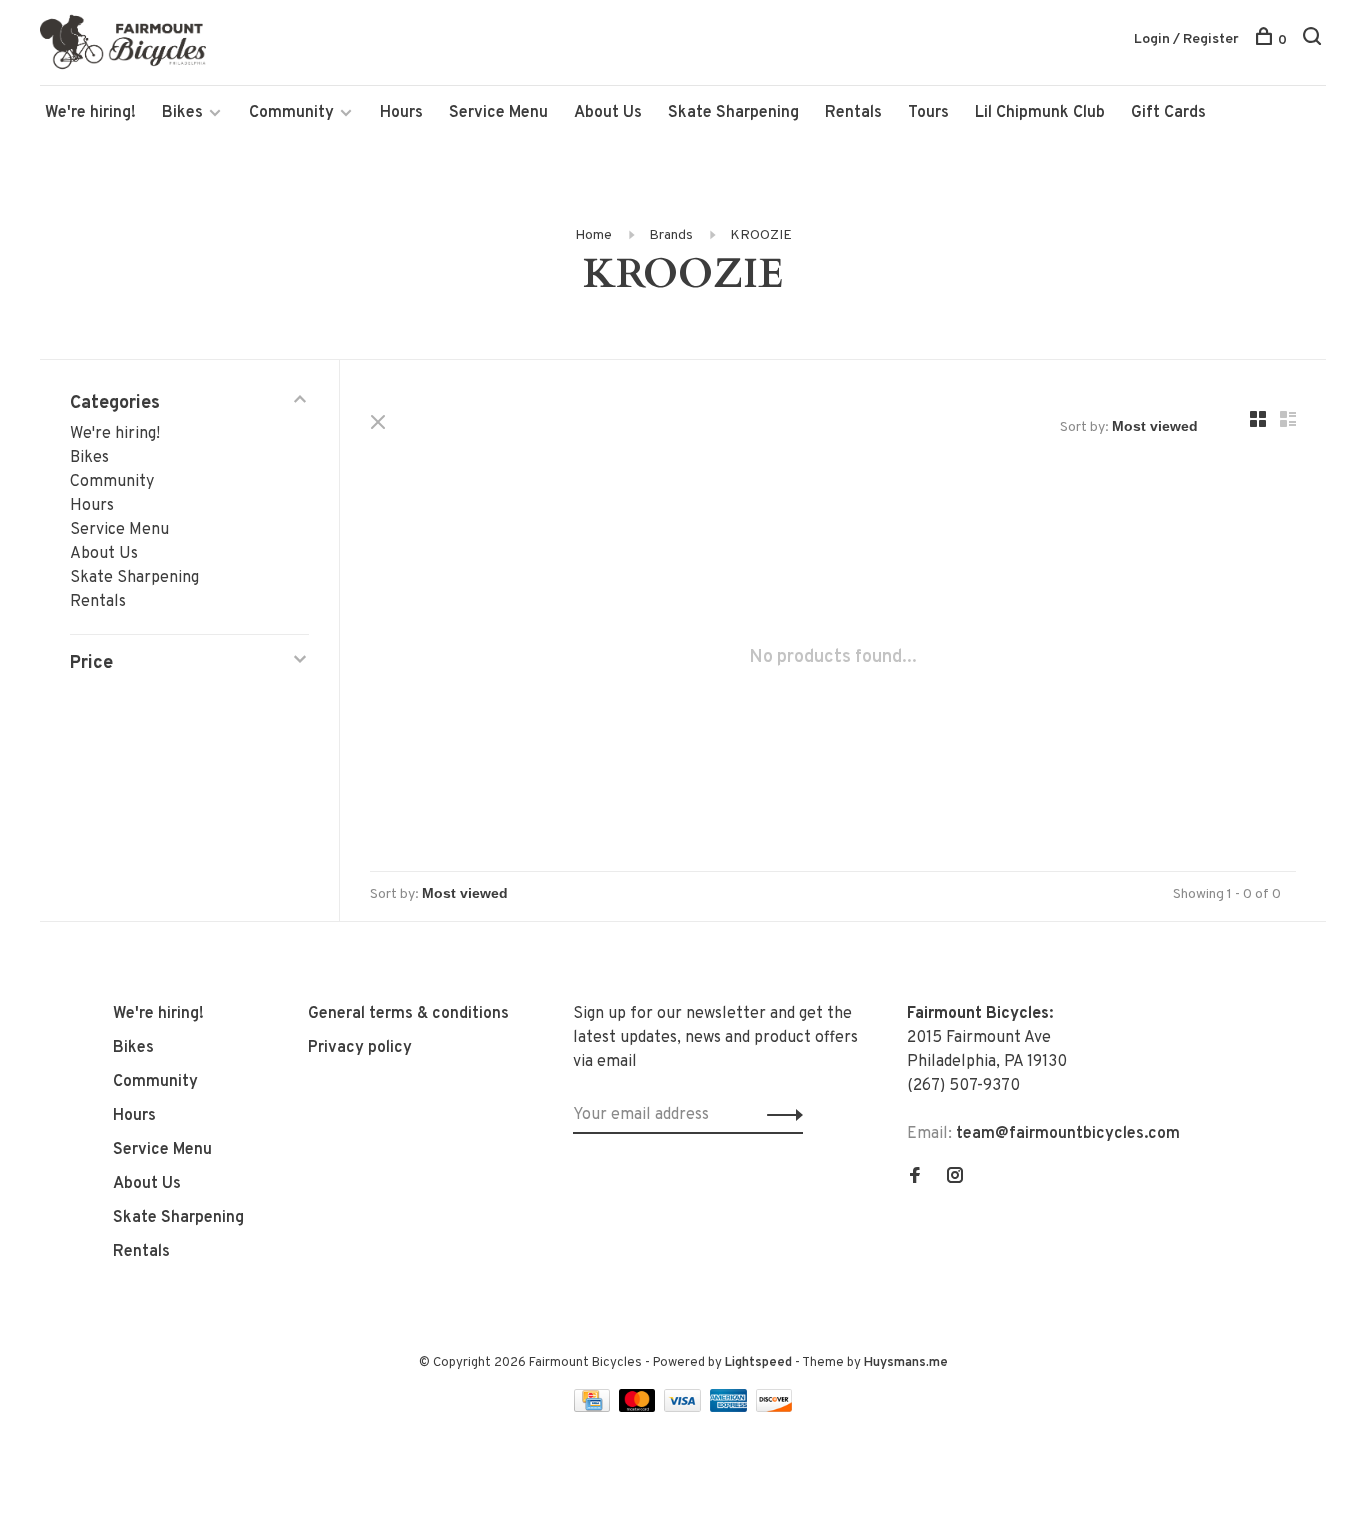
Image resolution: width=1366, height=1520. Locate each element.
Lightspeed (758, 1363)
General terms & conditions (408, 1014)
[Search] (1314, 40)
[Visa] (684, 1408)
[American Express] (730, 1408)
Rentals (853, 113)
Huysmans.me (906, 1363)
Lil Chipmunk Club (1040, 113)
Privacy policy (360, 1048)
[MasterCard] (639, 1408)
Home (593, 235)
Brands (671, 235)
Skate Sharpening (733, 113)
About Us (608, 113)
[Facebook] (915, 1178)
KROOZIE (761, 235)
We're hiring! (90, 113)
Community (291, 113)
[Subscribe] (779, 1115)
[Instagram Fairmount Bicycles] (955, 1178)
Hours (401, 113)
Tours (928, 113)
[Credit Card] (594, 1408)
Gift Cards (1168, 113)
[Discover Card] (774, 1408)
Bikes (182, 113)
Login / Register (1186, 39)
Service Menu (498, 113)
